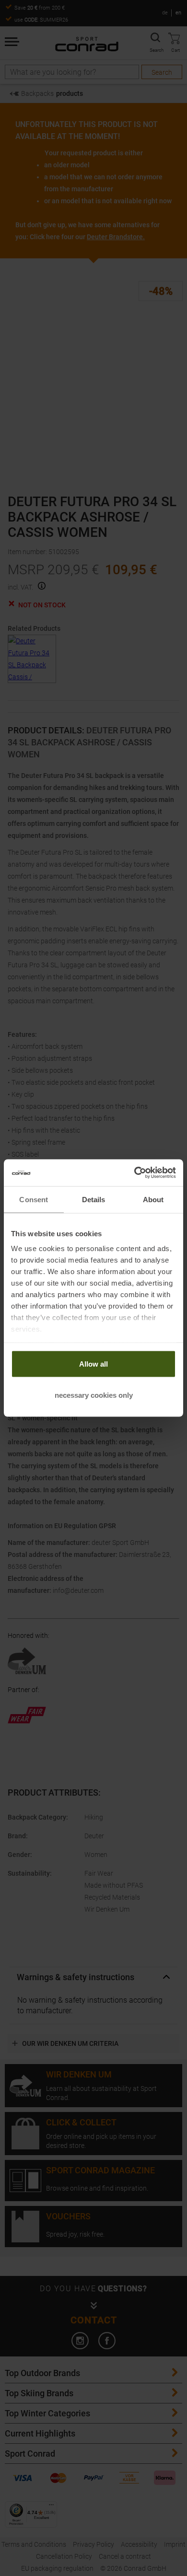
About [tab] (153, 1199)
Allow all (93, 1363)
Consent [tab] (34, 1199)
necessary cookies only (94, 1395)
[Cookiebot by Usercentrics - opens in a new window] (134, 1173)
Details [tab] (94, 1199)
